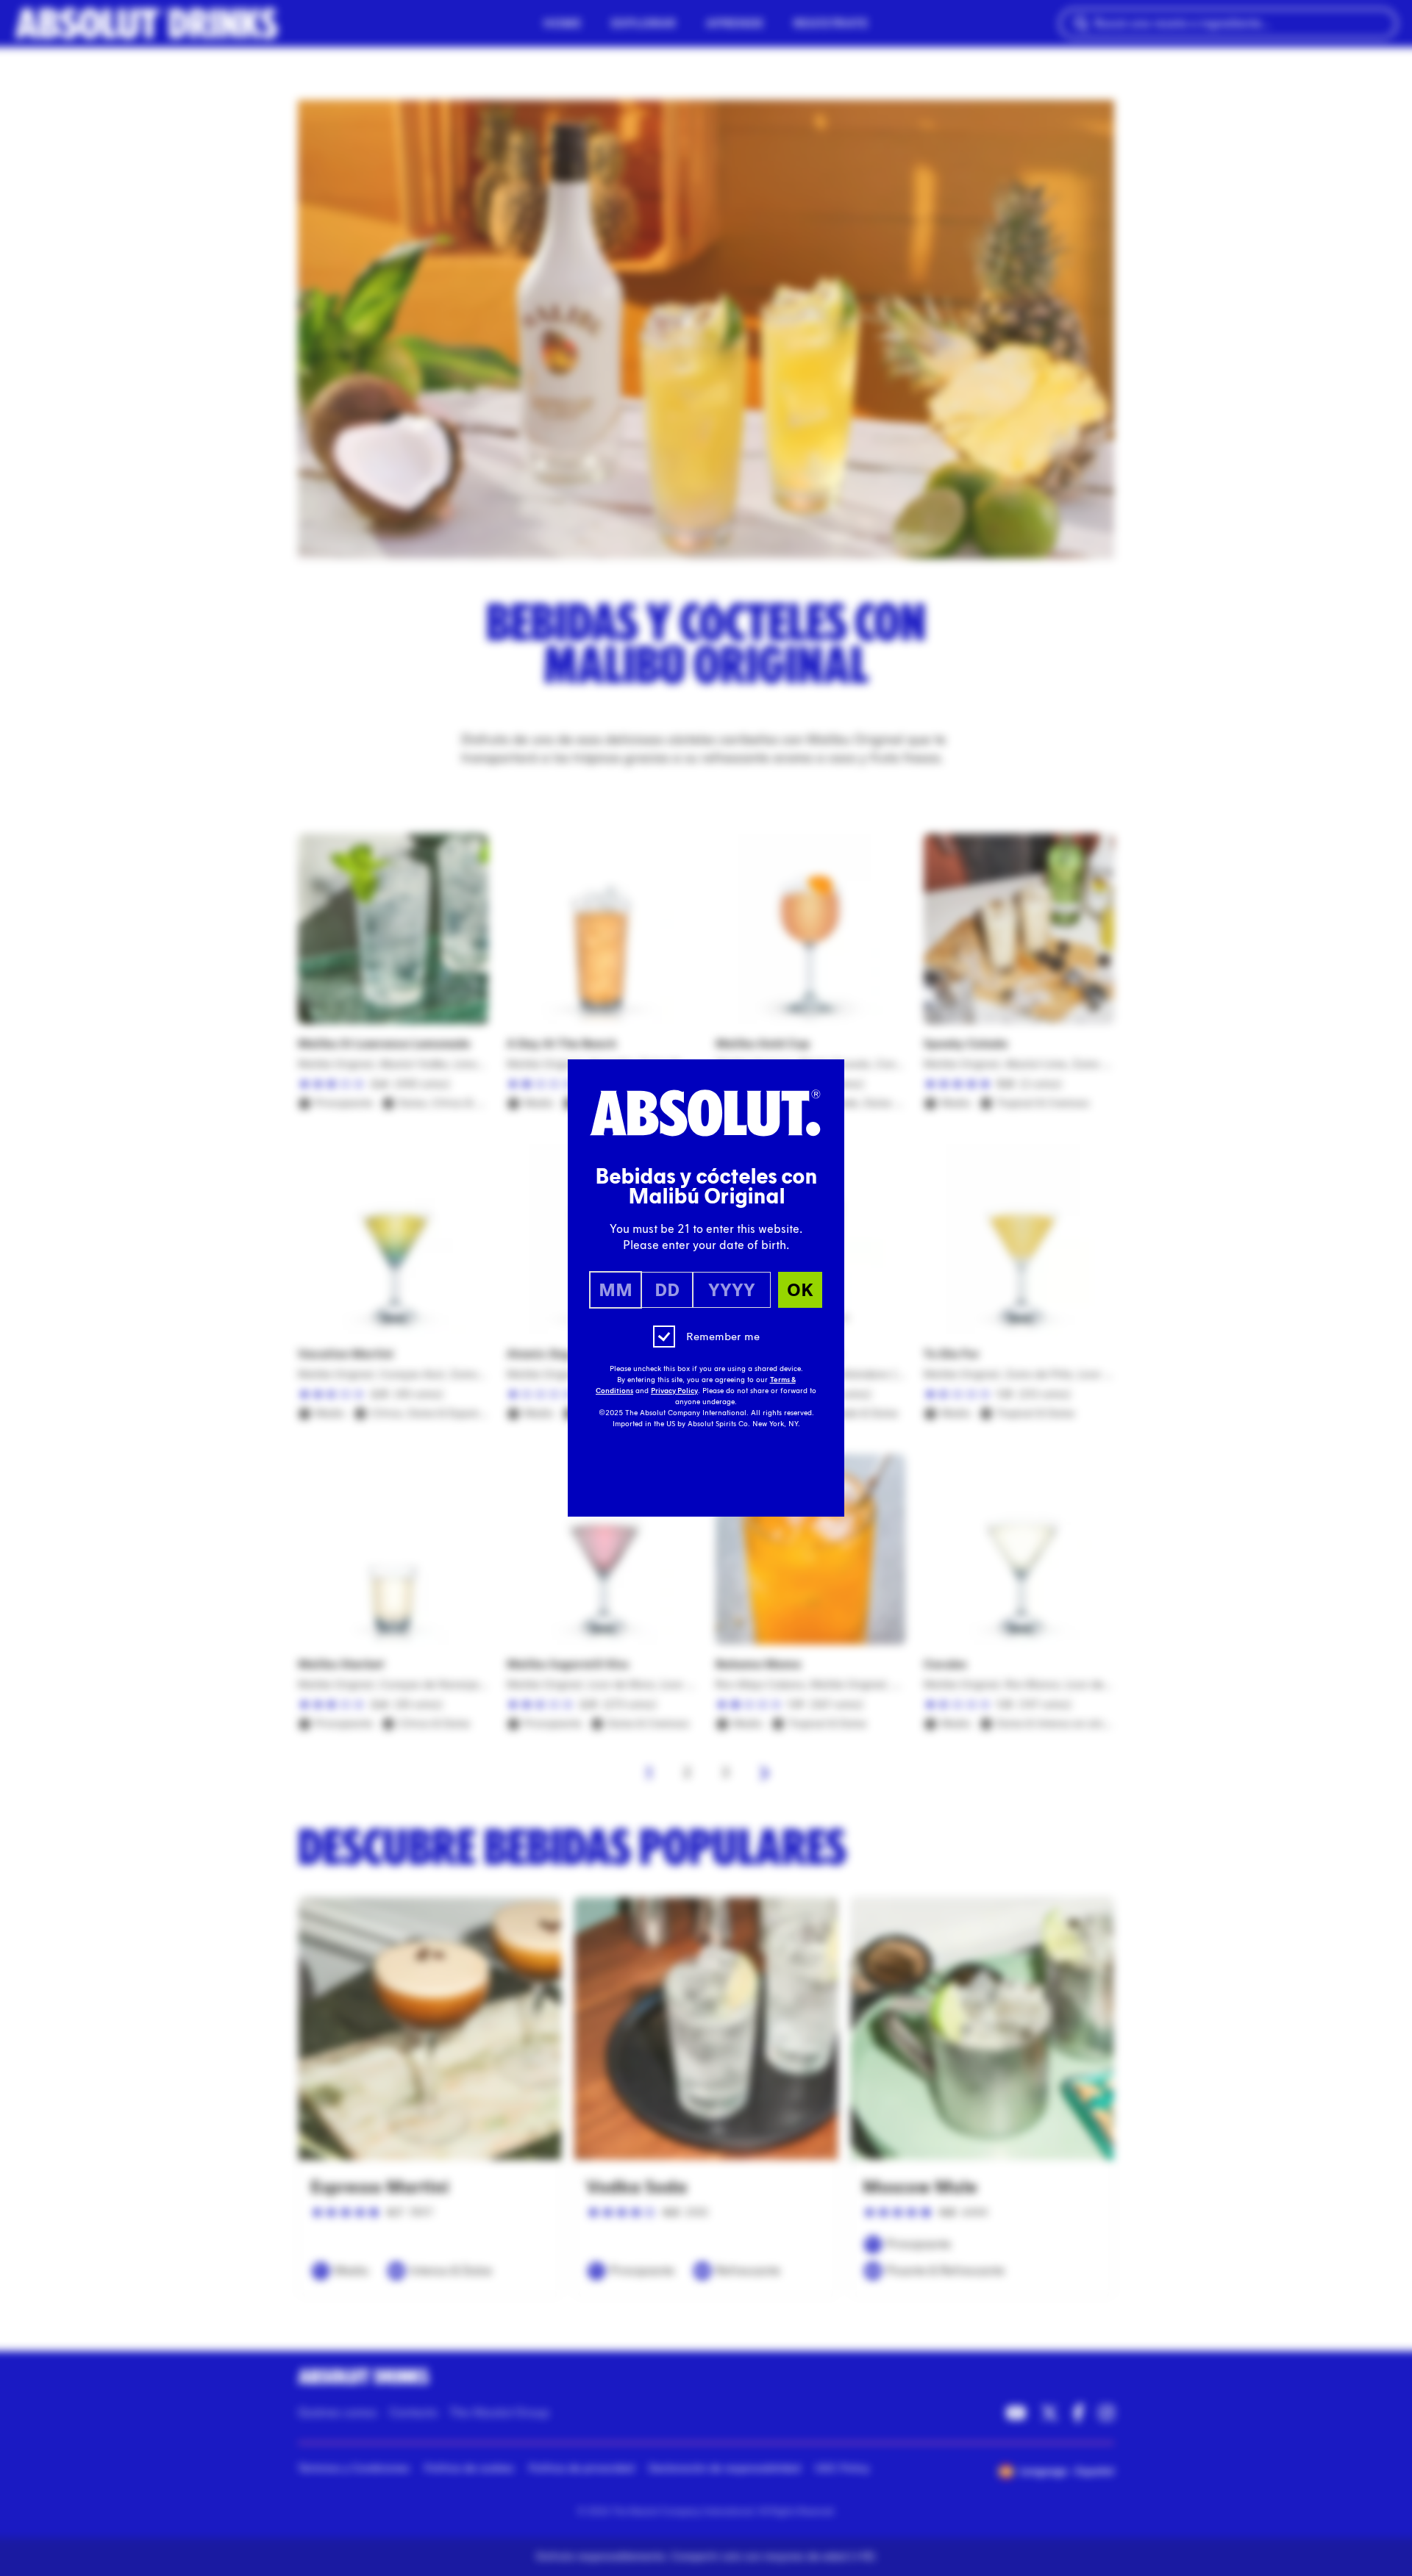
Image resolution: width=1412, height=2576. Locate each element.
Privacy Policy (674, 1391)
